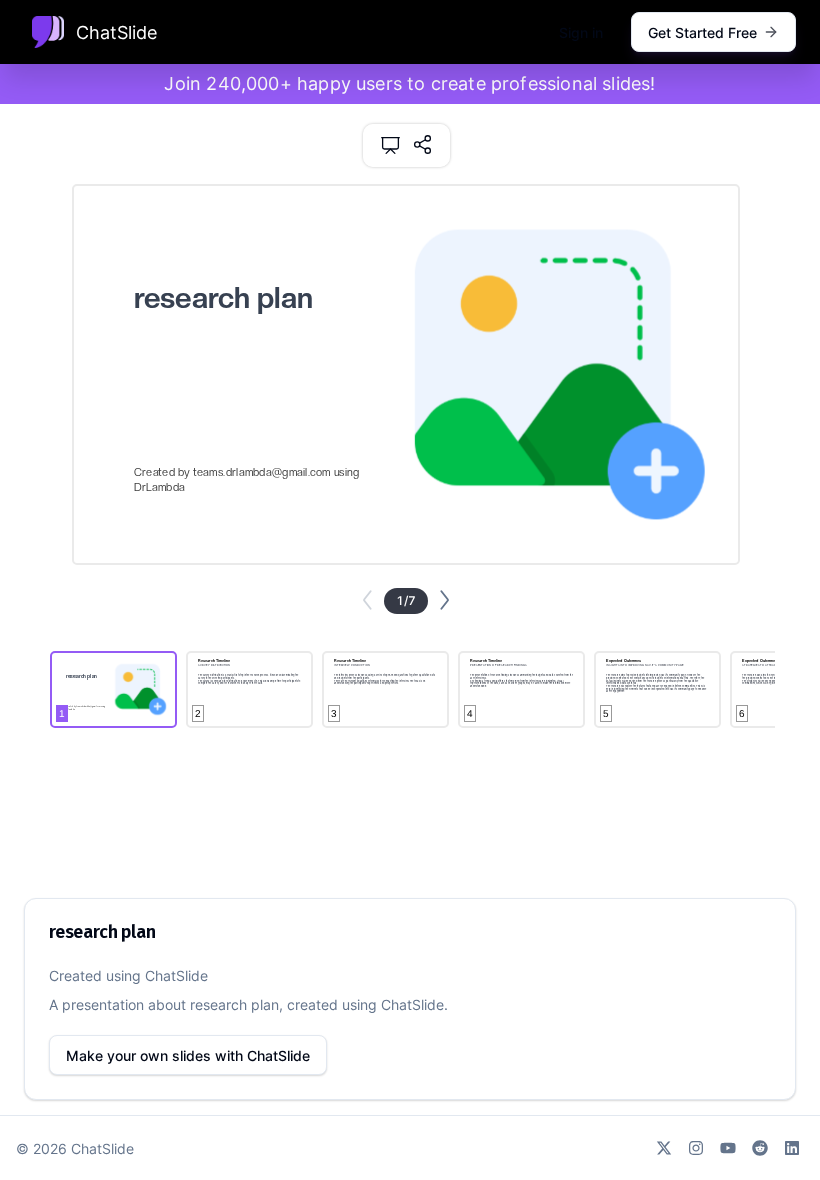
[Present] (390, 145)
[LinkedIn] (792, 1148)
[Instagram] (696, 1148)
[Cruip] (48, 32)
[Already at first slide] (367, 600)
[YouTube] (728, 1148)
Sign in (581, 32)
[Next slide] (444, 600)
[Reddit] (760, 1148)
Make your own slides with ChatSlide (188, 1055)
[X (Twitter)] (664, 1148)
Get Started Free (702, 32)
